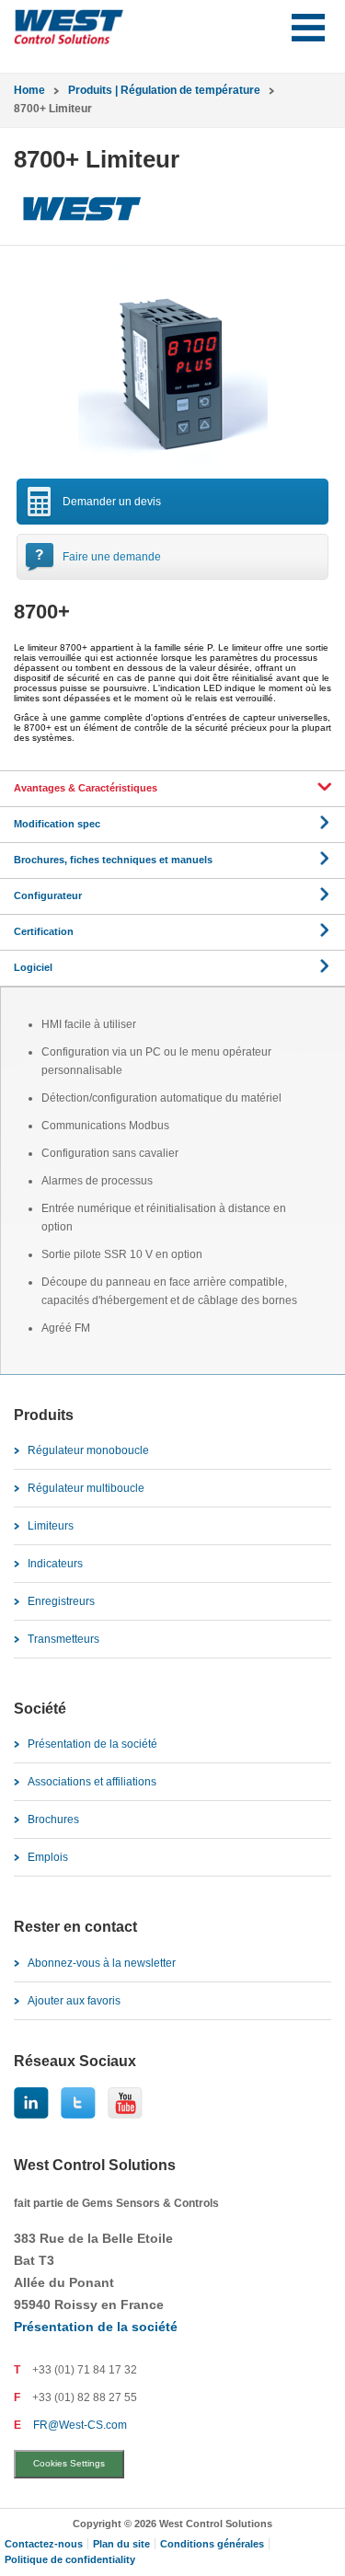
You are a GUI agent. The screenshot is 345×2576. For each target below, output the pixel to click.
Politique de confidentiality (70, 2559)
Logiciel (33, 967)
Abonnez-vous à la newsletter (102, 1963)
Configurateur (48, 895)
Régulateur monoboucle (88, 1450)
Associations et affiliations (92, 1782)
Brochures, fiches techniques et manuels (113, 860)
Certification (44, 931)
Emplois (48, 1857)
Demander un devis (112, 502)
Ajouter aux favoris (74, 2001)
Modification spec (57, 824)
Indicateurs (55, 1564)
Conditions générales (212, 2544)
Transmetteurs (63, 1639)
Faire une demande (112, 557)
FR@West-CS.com (80, 2425)
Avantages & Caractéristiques (86, 788)
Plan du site (121, 2544)
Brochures (53, 1819)
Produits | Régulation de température (164, 90)
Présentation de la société (92, 1744)
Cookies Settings (69, 2463)
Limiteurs (51, 1526)
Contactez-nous (44, 2544)
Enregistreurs (61, 1601)
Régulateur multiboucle (86, 1488)
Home (29, 90)
